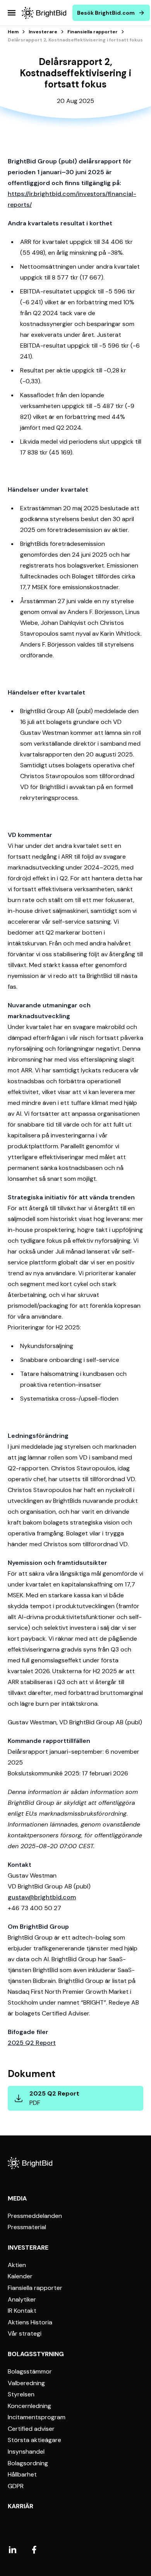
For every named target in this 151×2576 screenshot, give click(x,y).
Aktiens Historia (30, 2322)
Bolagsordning (28, 2463)
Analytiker (22, 2300)
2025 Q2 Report (32, 2043)
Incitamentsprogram (37, 2417)
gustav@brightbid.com (42, 1897)
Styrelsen (21, 2394)
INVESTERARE (28, 2248)
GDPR (16, 2486)
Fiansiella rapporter (35, 2288)
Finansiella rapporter (93, 32)
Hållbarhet (22, 2475)
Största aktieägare (34, 2440)
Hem (13, 32)
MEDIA (17, 2198)
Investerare (43, 32)
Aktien (17, 2265)
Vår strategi (25, 2334)
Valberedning (26, 2383)
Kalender (20, 2276)
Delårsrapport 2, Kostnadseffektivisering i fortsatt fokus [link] (75, 40)
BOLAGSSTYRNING (36, 2354)
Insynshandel (26, 2452)
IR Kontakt (22, 2311)
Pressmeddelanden (35, 2216)
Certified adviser (31, 2429)
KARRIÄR (21, 2506)
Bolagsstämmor (30, 2372)
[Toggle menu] (12, 13)
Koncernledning (29, 2406)
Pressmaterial (27, 2227)
